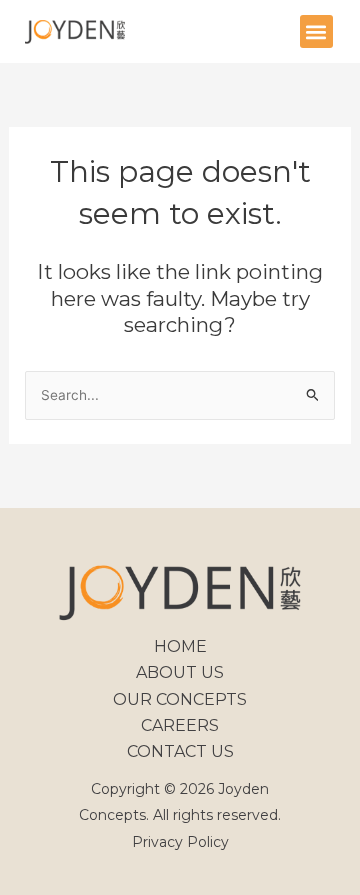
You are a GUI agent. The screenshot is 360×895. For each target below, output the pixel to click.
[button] (316, 31)
